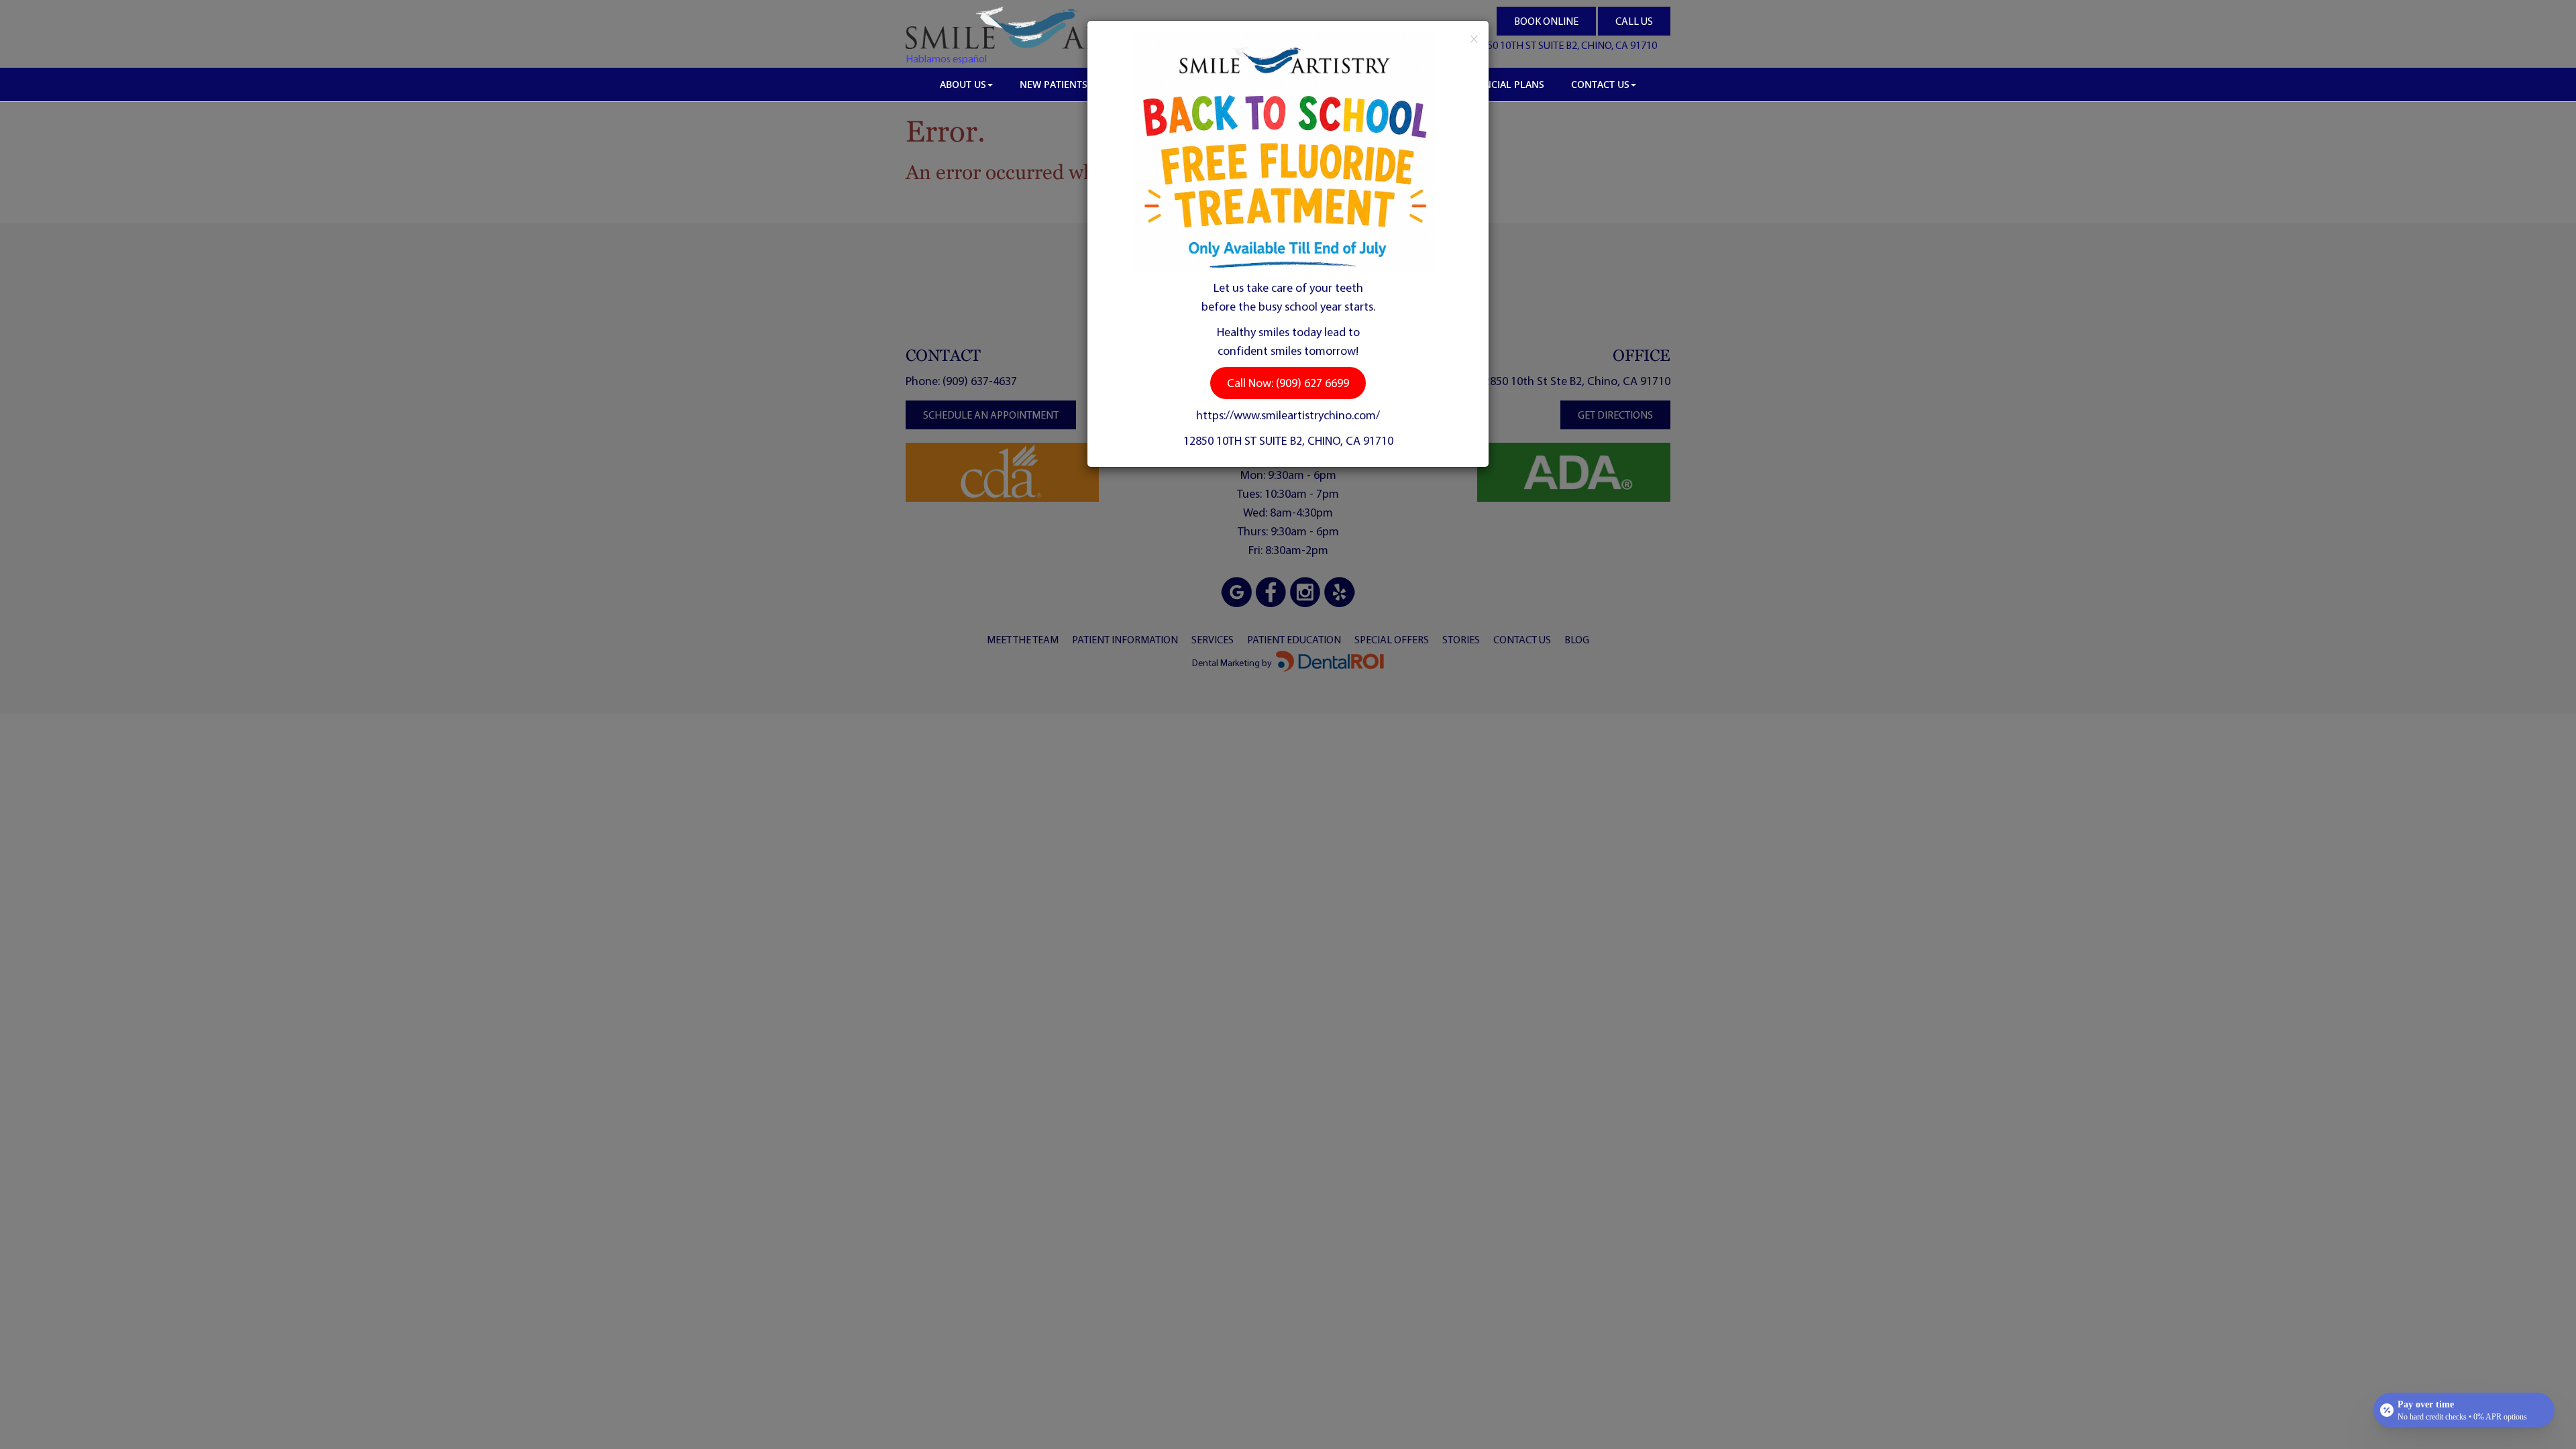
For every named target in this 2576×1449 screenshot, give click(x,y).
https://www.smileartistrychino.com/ (1288, 415)
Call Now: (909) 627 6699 (1288, 383)
